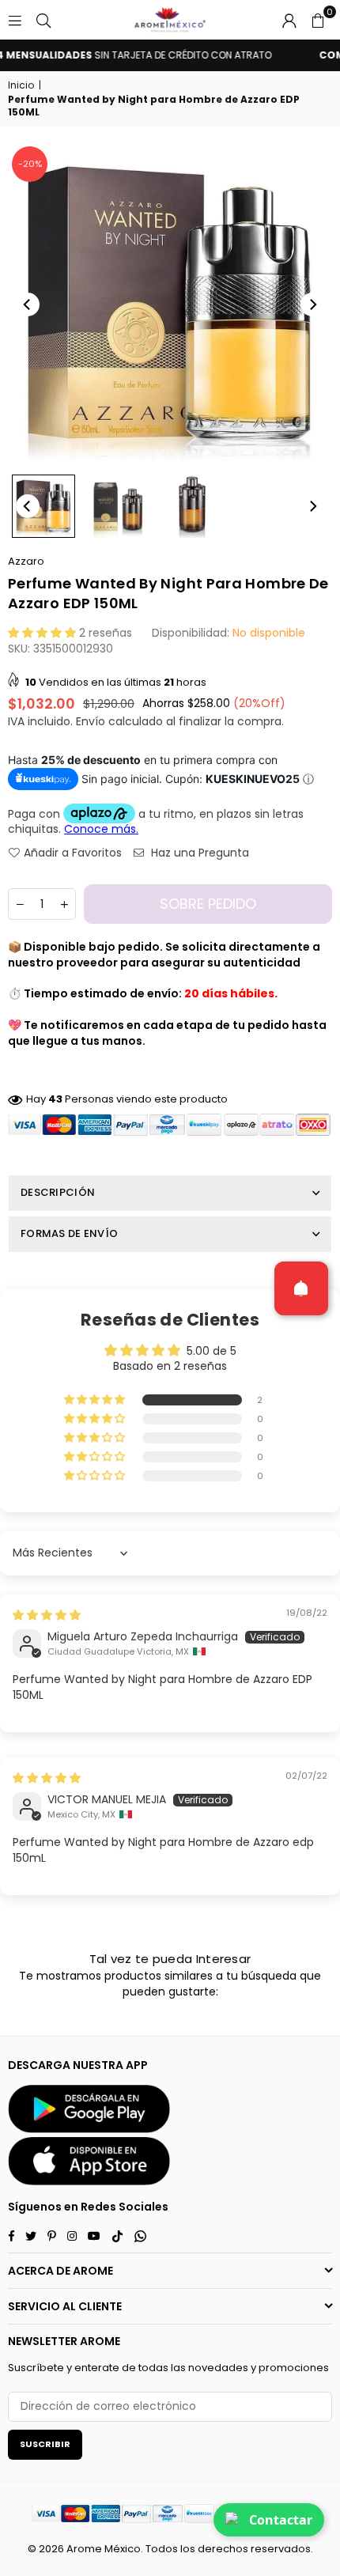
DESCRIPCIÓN (58, 1192)
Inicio (21, 85)
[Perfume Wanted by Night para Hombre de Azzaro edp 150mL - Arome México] (43, 506)
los (188, 2549)
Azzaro (26, 561)
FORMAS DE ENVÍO (69, 1233)
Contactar (281, 2520)
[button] (318, 20)
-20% (30, 164)
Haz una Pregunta (198, 853)
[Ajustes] (289, 20)
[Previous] (28, 305)
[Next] (312, 305)
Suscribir (45, 2444)
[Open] (301, 1288)
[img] (47, 1615)
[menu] (15, 20)
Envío (91, 721)
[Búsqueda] (43, 20)
